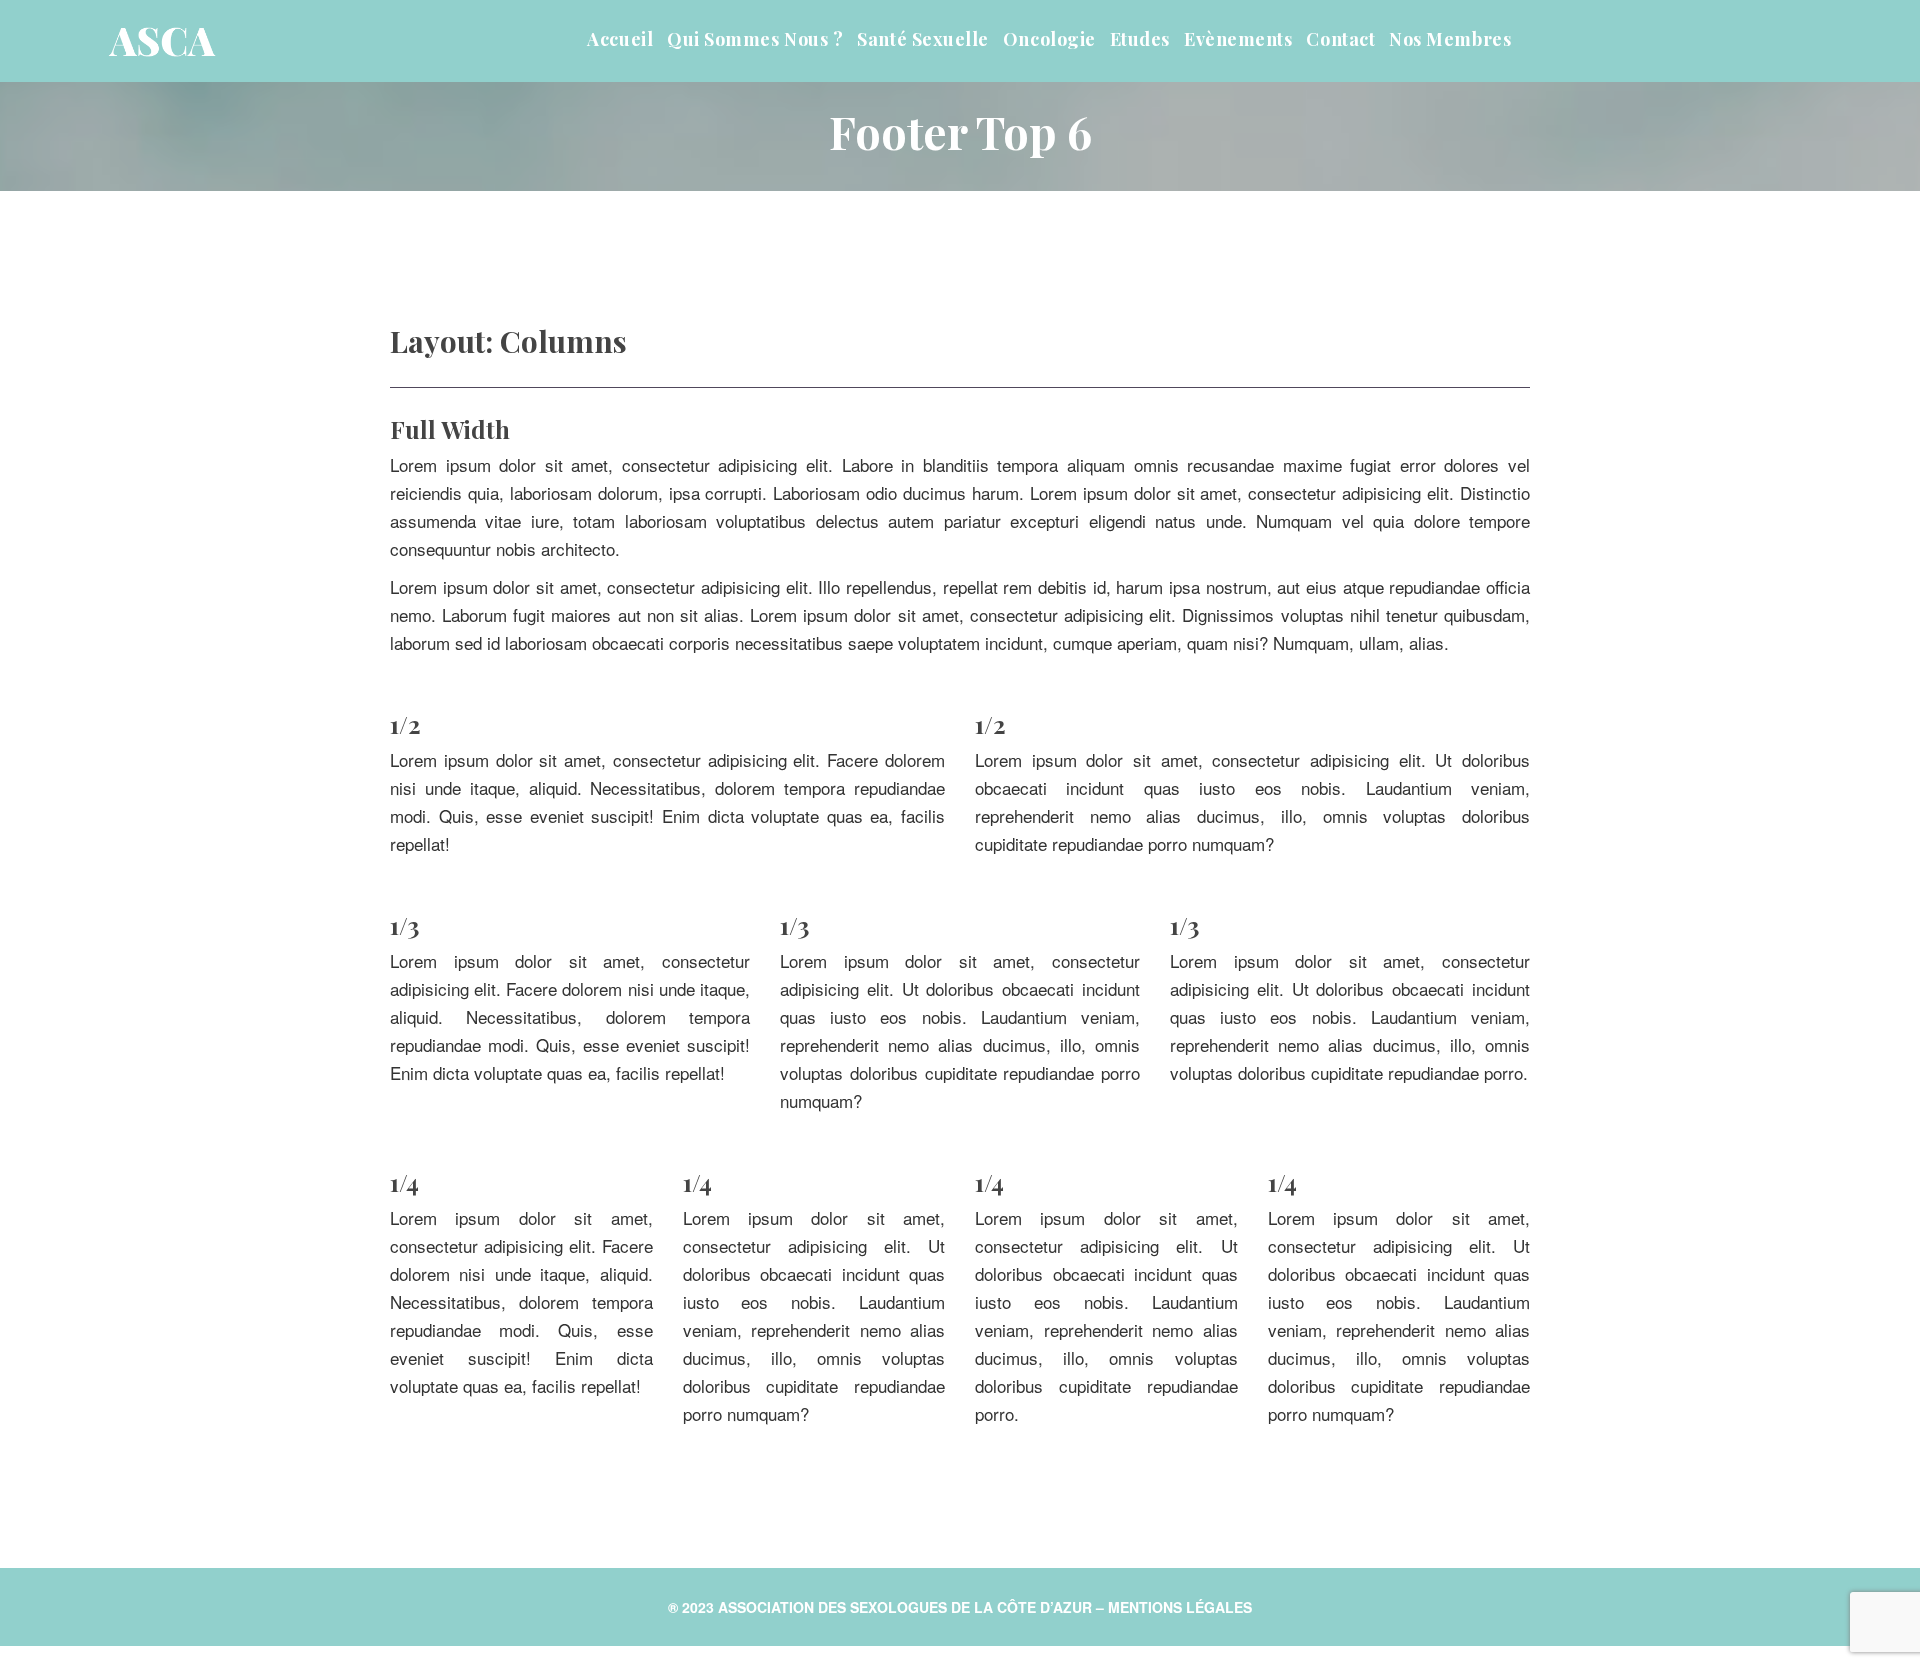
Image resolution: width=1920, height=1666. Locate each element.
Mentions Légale (1180, 1607)
